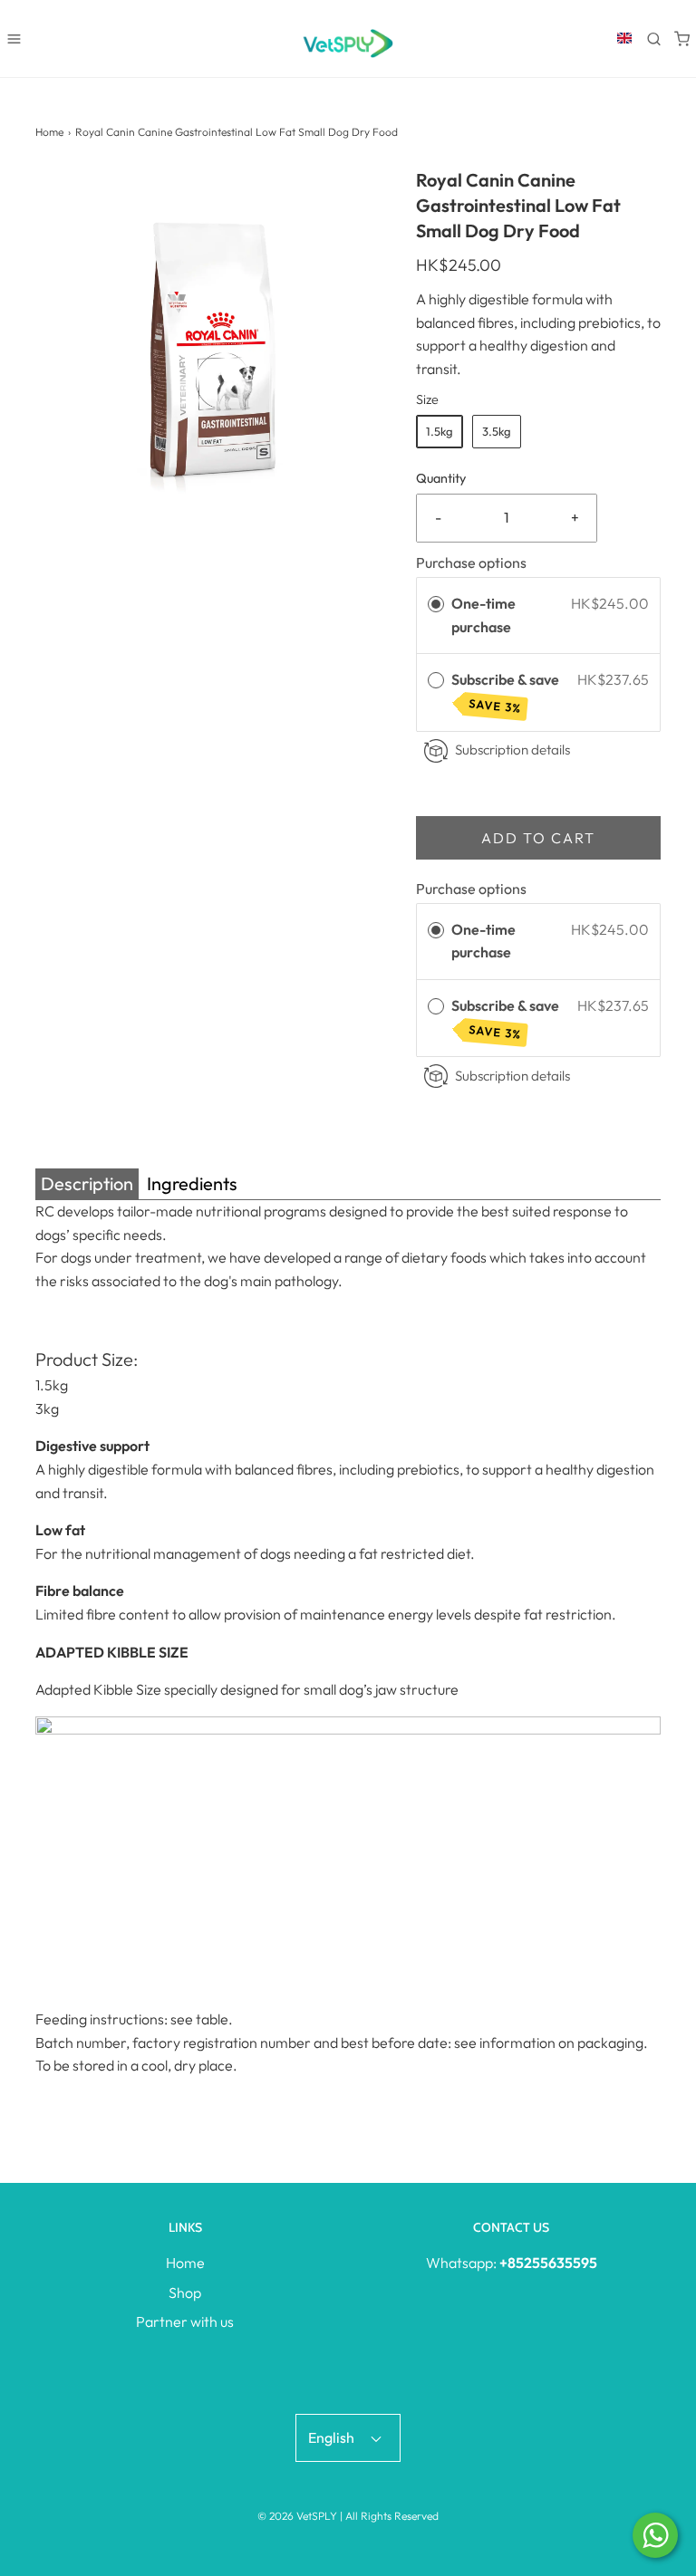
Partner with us (185, 2321)
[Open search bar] (654, 38)
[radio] (436, 604)
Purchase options (471, 562)
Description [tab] (87, 1183)
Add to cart (538, 838)
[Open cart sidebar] (682, 38)
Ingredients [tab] (192, 1183)
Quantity (441, 478)
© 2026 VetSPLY (297, 2516)
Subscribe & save (507, 692)
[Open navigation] (14, 38)
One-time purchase (483, 615)
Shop (185, 2292)
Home (49, 132)
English (333, 2437)
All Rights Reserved (392, 2516)
